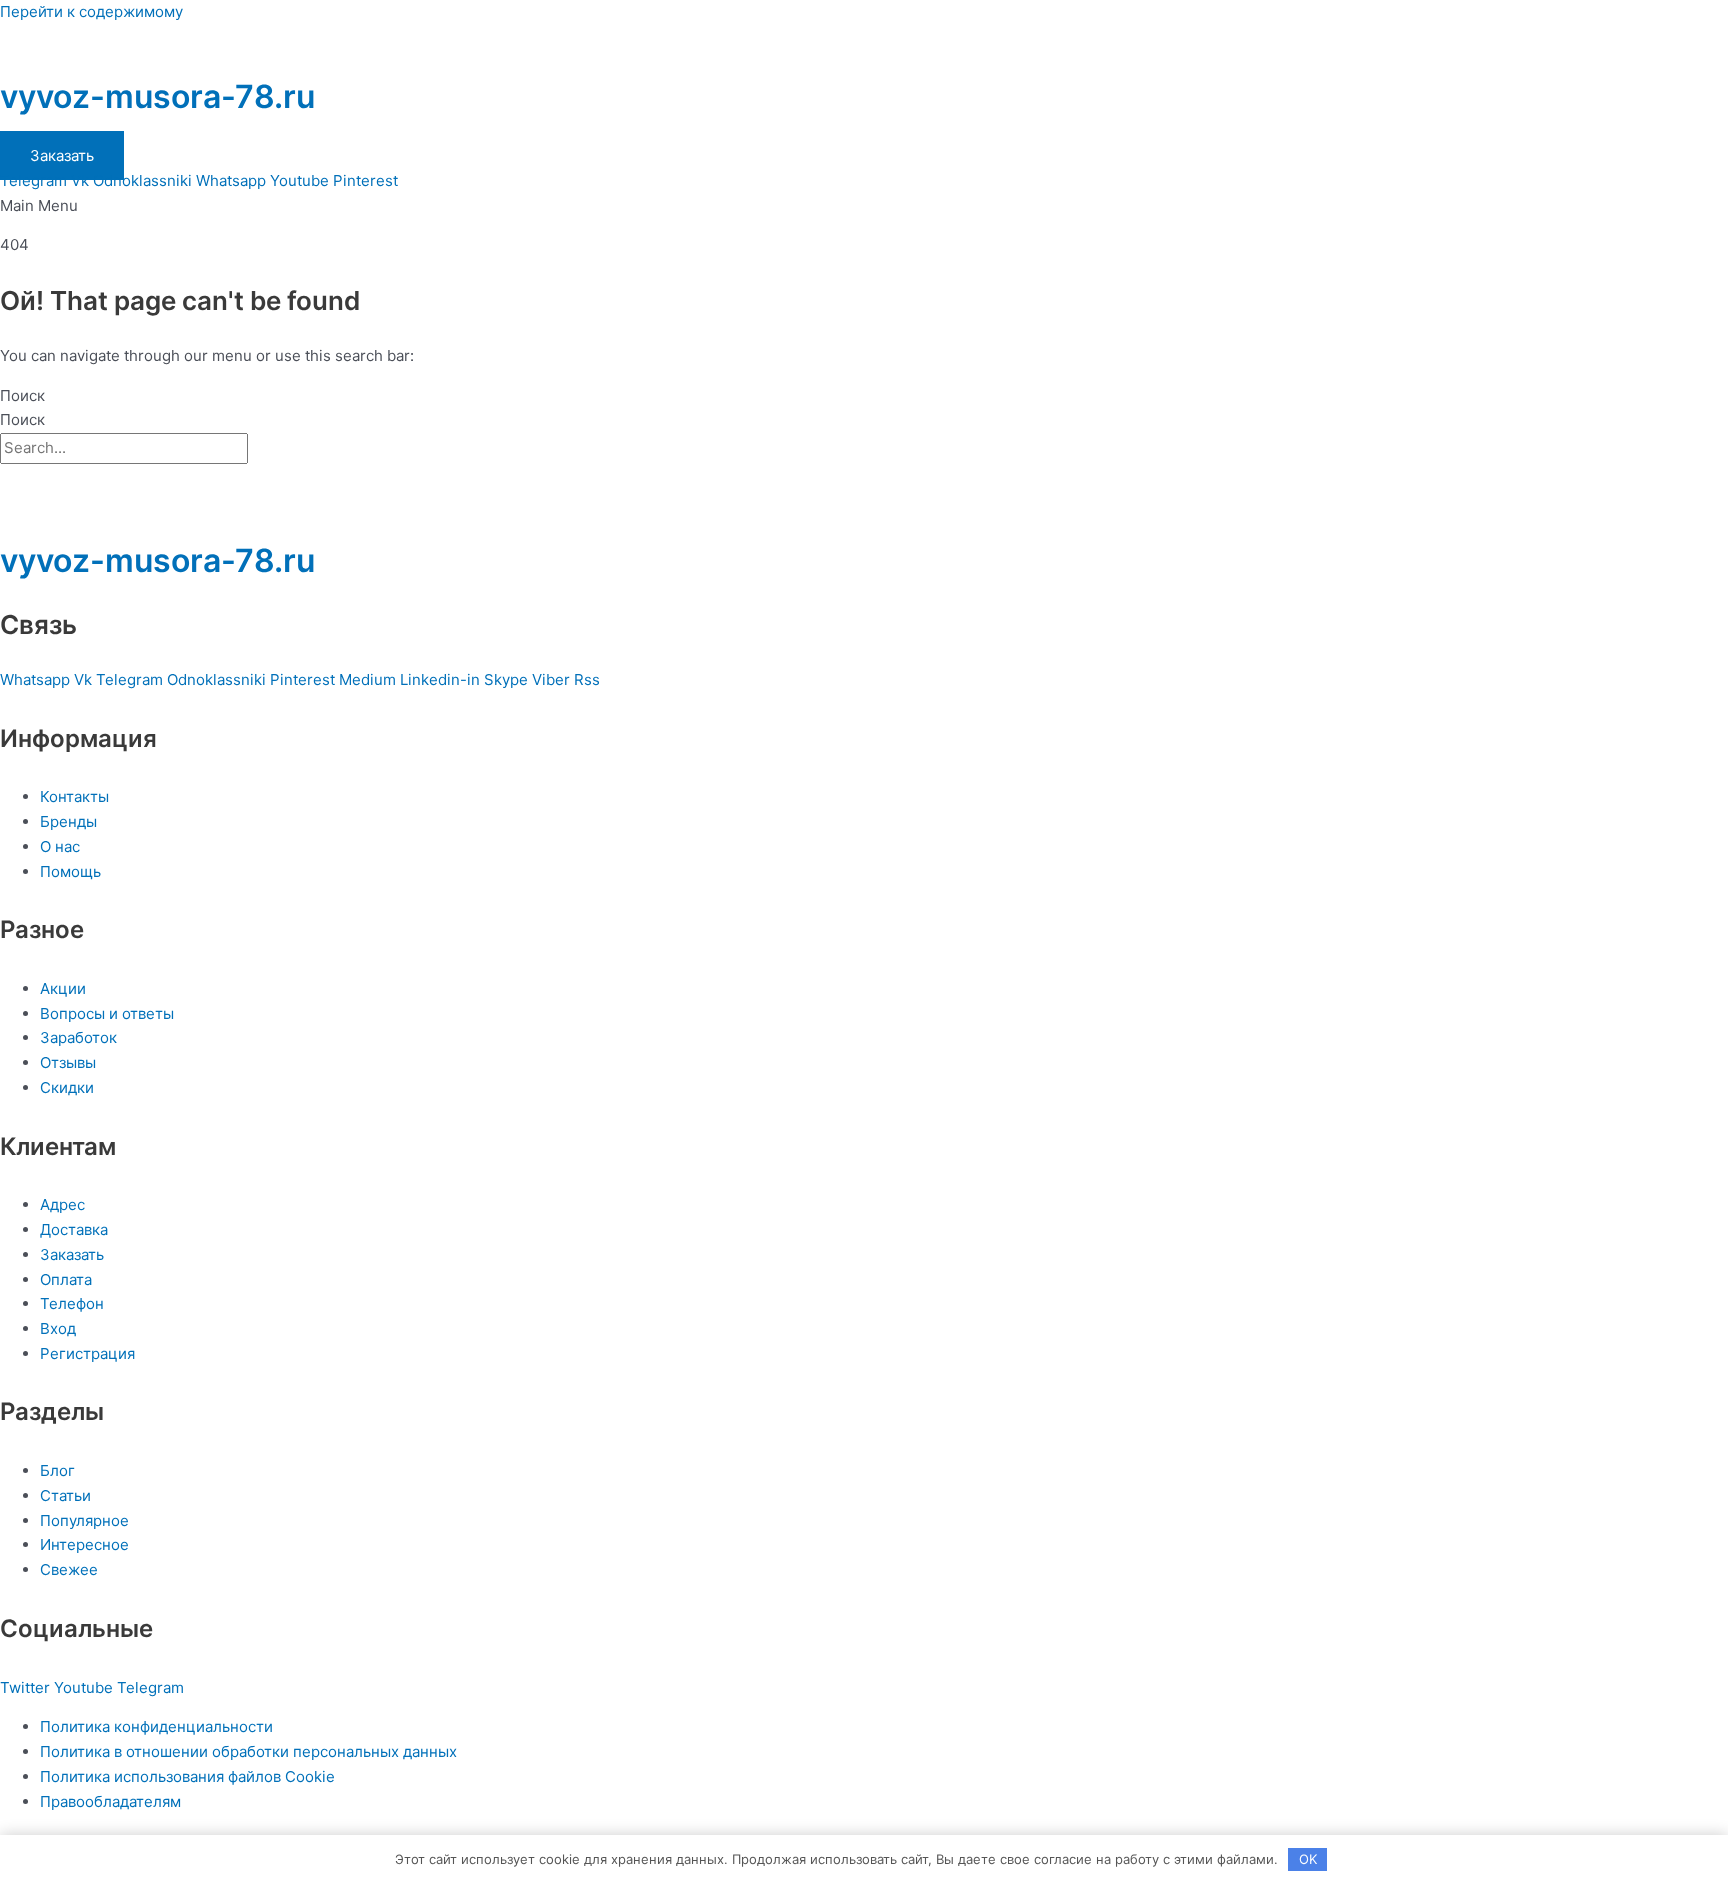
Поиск (22, 395)
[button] (864, 206)
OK (1308, 1859)
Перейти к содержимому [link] (91, 11)
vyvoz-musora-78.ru (157, 96)
